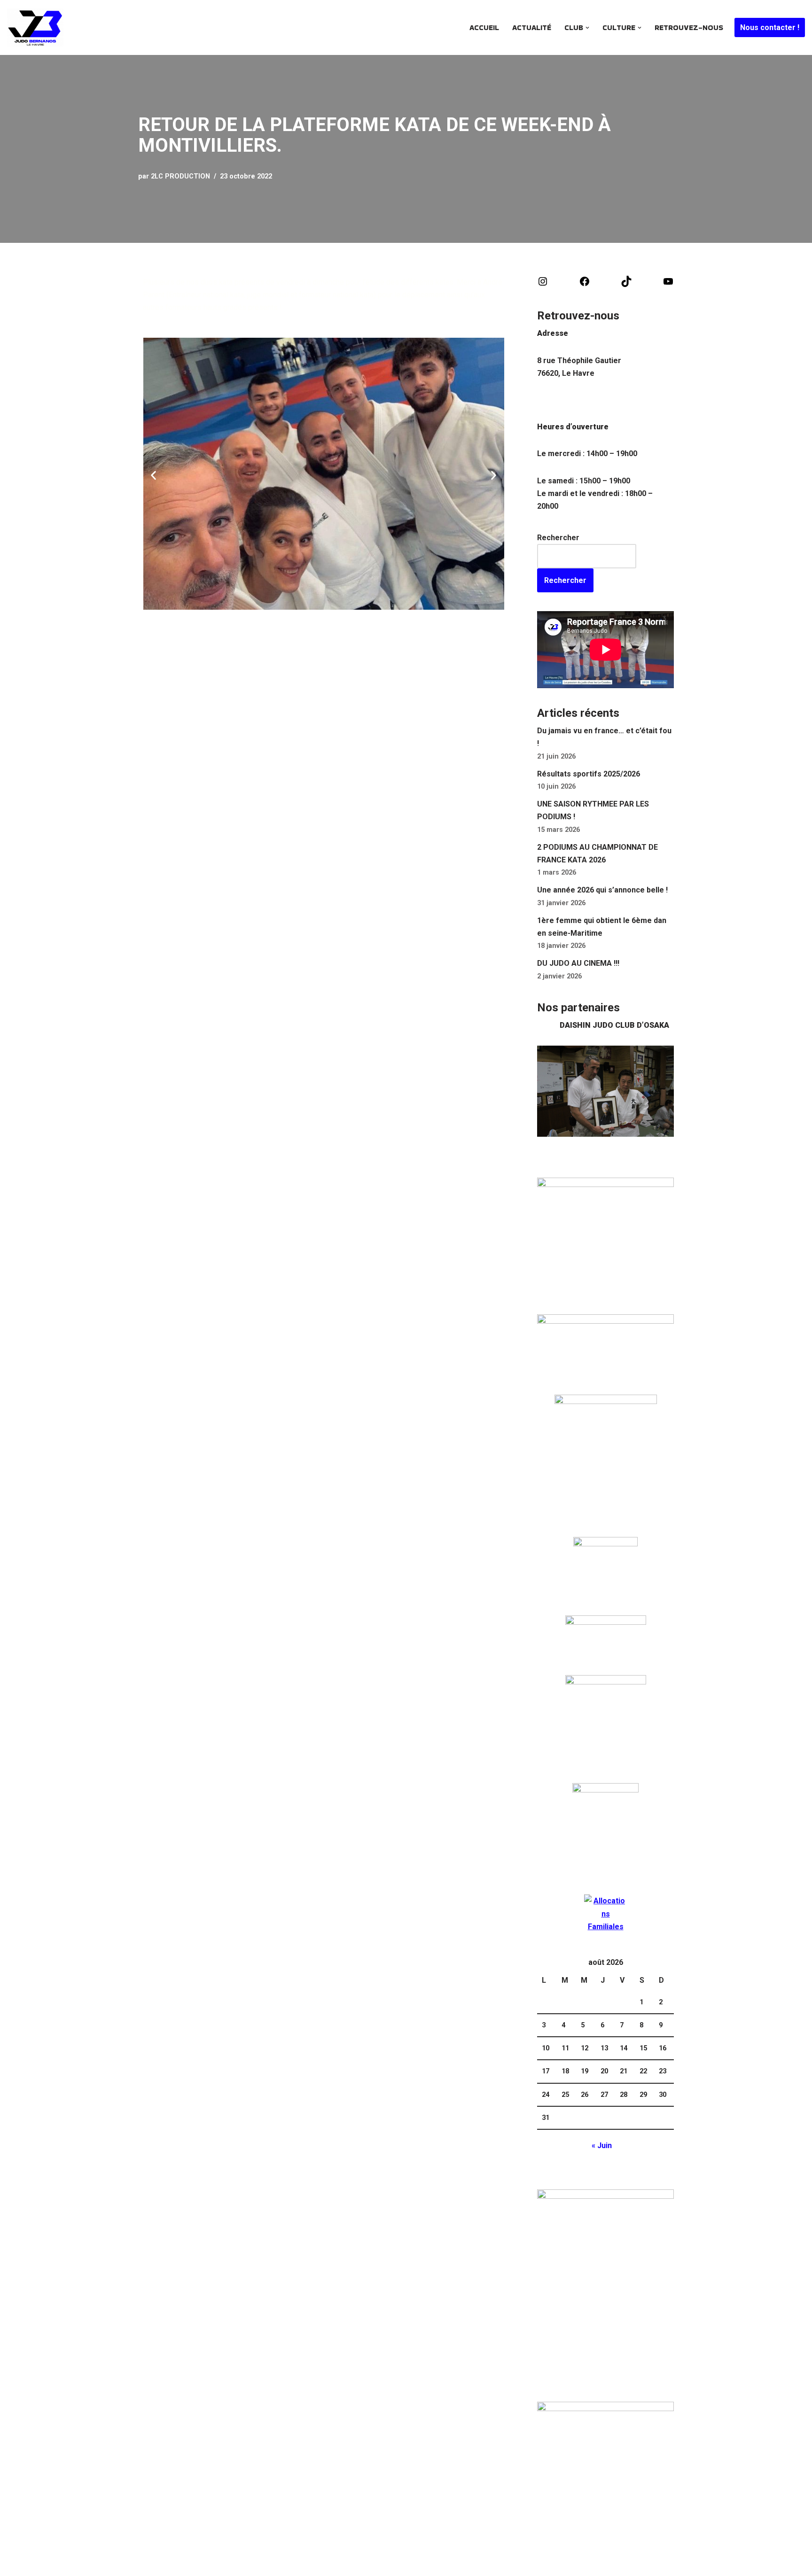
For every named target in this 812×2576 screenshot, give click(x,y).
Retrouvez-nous (689, 27)
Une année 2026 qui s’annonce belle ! (602, 890)
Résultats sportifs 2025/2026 (589, 774)
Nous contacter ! (770, 27)
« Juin (602, 2145)
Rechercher (558, 538)
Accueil (484, 27)
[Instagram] (543, 284)
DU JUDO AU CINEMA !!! (578, 963)
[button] (587, 28)
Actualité (532, 27)
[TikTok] (626, 284)
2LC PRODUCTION (180, 176)
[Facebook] (585, 284)
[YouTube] (668, 284)
